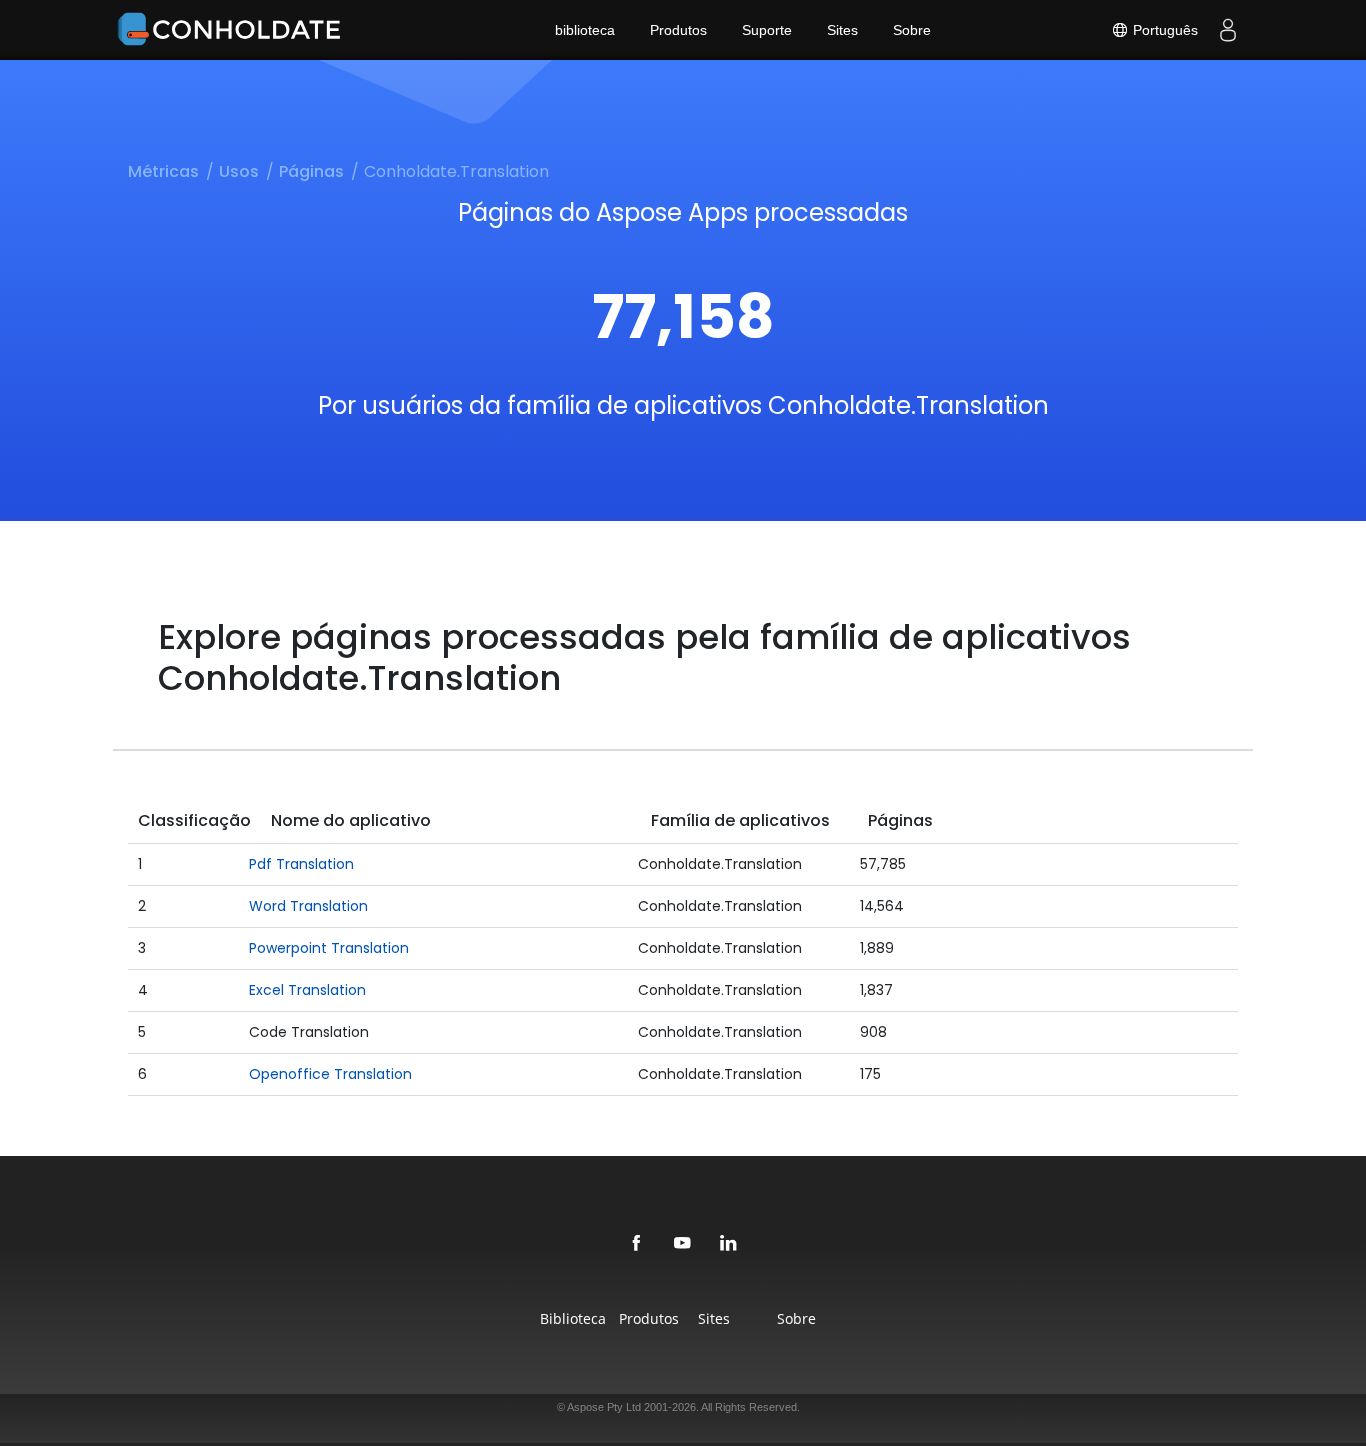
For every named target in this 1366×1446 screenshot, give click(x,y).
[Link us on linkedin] (729, 1244)
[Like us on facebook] (637, 1244)
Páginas (311, 171)
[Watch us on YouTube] (683, 1244)
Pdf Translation (301, 864)
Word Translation (308, 906)
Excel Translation (307, 990)
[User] (1228, 30)
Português (1163, 30)
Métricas (163, 171)
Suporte (767, 30)
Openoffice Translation (330, 1074)
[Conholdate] (233, 30)
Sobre (912, 30)
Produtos (678, 30)
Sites (842, 30)
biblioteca (585, 30)
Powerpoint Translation (329, 948)
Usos (239, 171)
